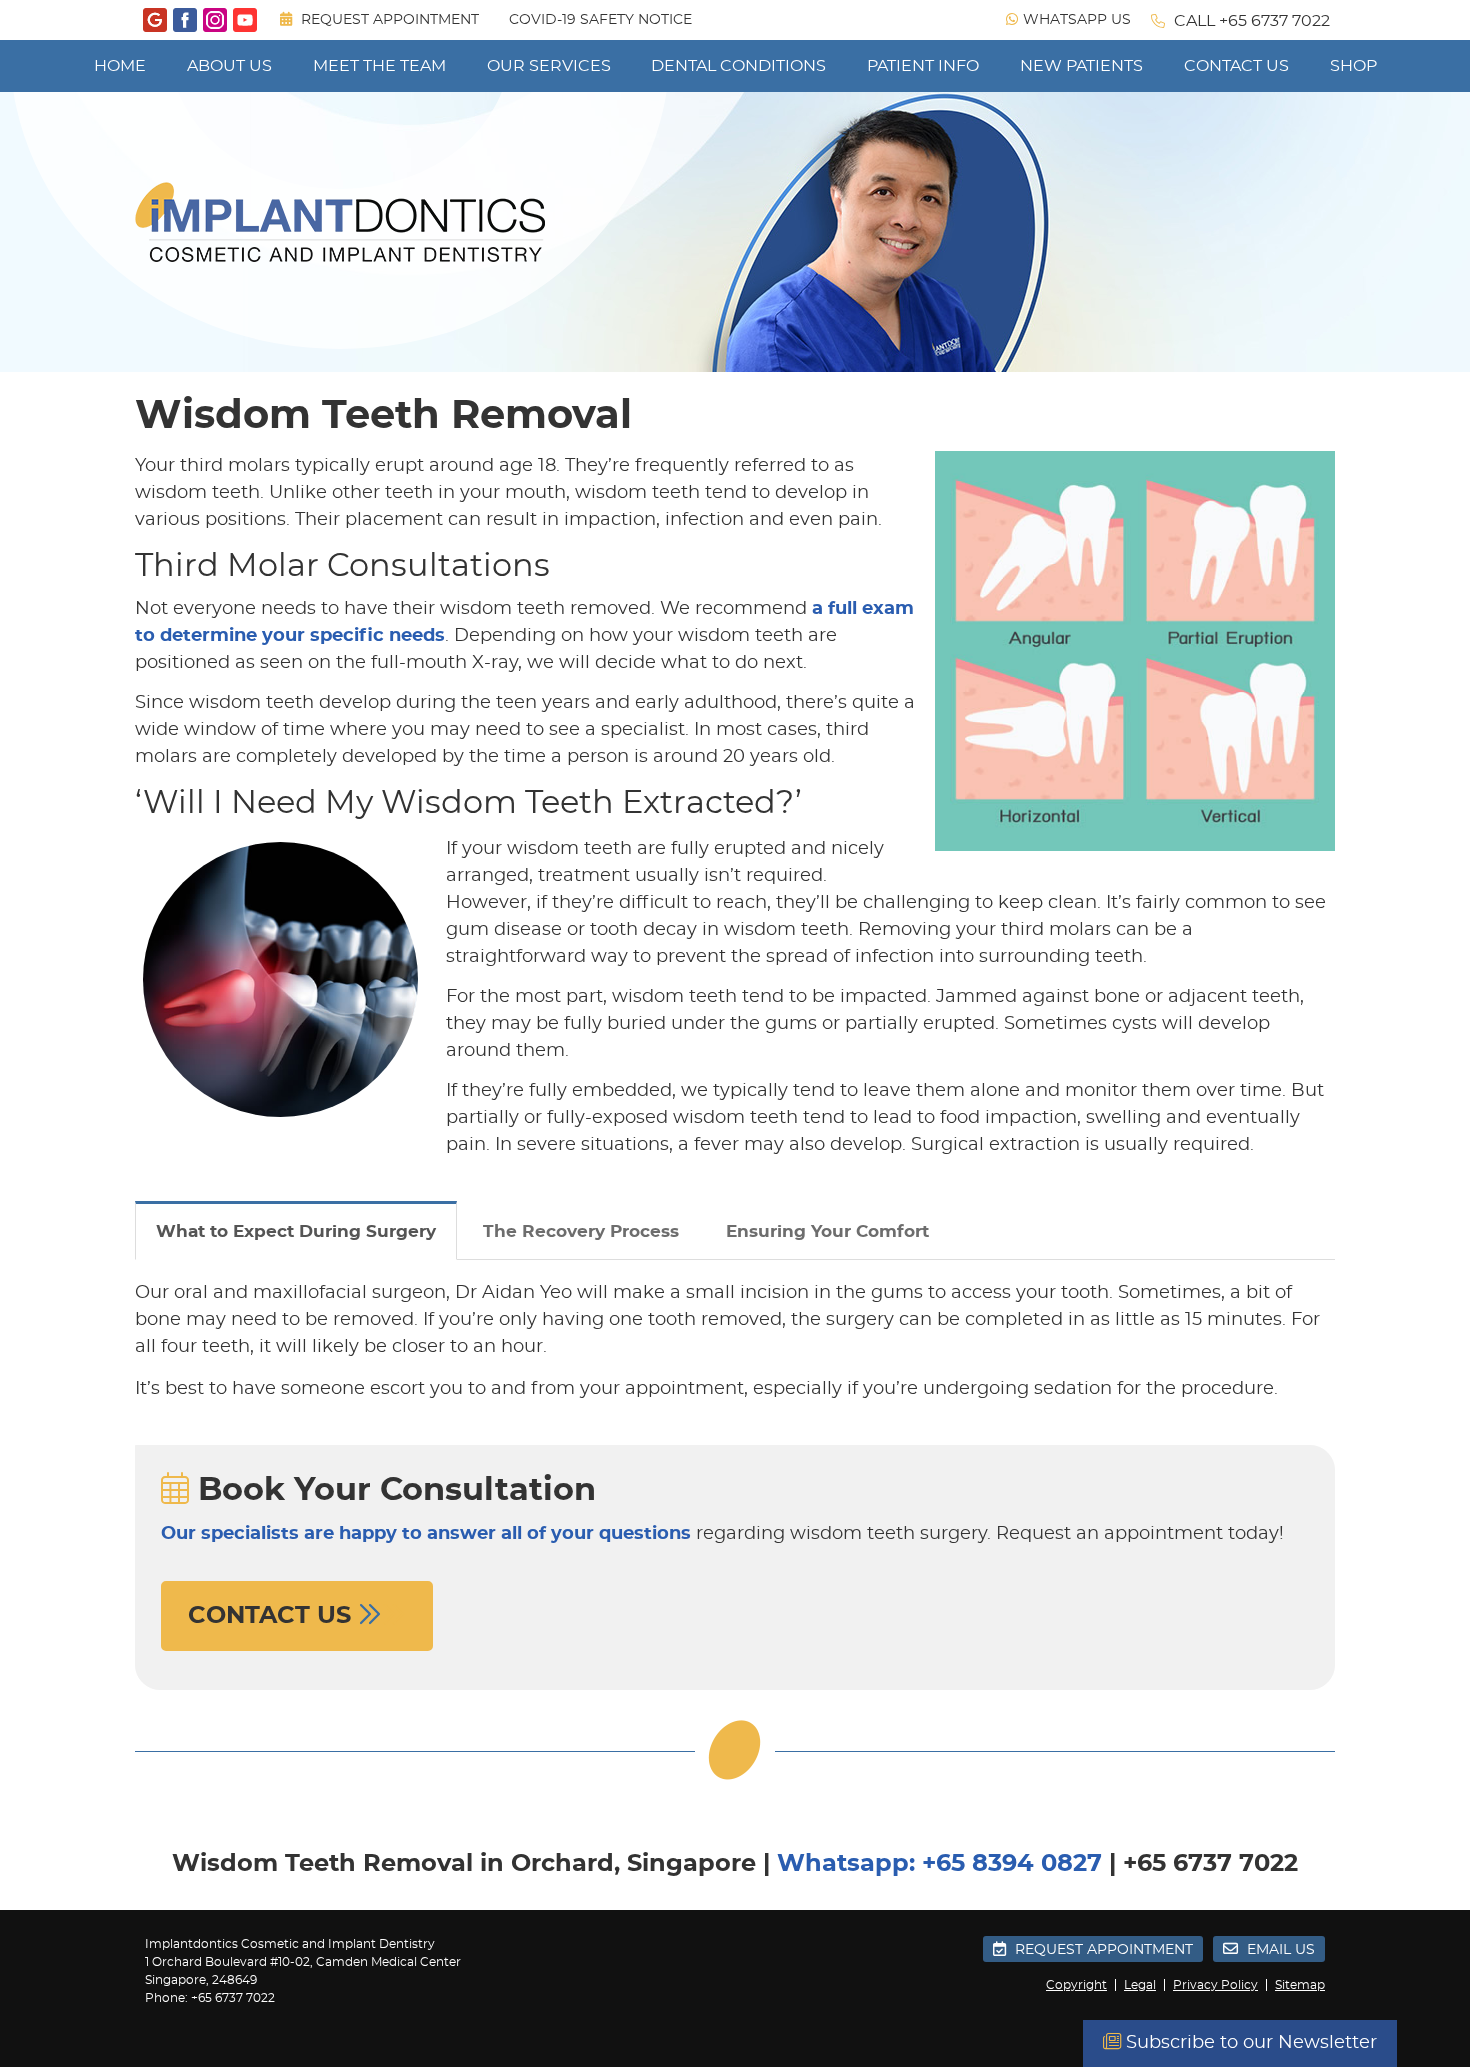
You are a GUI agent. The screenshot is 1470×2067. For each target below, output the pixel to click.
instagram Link (215, 20)
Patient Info (923, 66)
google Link (155, 20)
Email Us (1279, 1950)
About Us (229, 66)
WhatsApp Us (1077, 20)
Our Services (549, 66)
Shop (1353, 66)
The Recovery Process (581, 1231)
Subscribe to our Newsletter (1249, 2043)
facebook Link (185, 20)
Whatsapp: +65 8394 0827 (939, 1864)
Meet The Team (379, 66)
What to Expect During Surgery (296, 1231)
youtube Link (245, 20)
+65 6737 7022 (1274, 21)
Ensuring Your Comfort (827, 1231)
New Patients (1081, 66)
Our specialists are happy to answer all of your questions (426, 1534)
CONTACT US (273, 1616)
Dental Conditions (738, 66)
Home (120, 66)
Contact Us (1236, 66)
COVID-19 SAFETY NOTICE (600, 20)
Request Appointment (388, 20)
